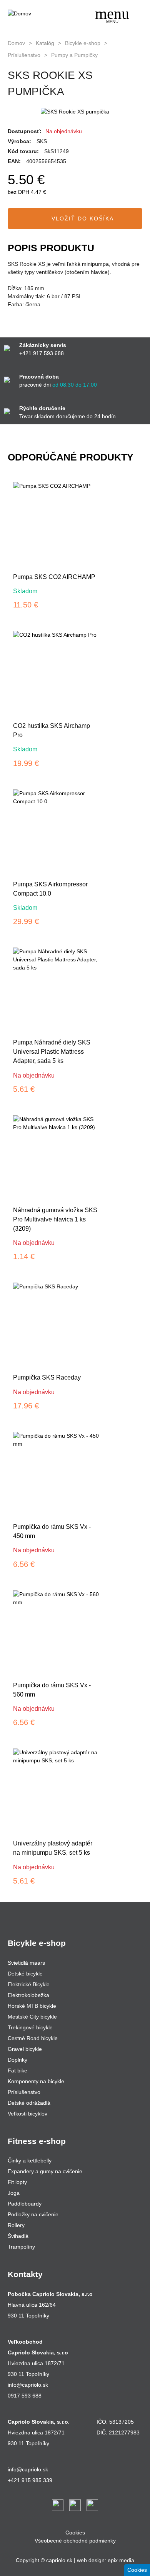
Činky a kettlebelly (30, 2161)
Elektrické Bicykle (29, 1984)
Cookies (75, 2533)
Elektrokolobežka (28, 1995)
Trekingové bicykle (30, 2027)
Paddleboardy (25, 2204)
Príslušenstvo (24, 55)
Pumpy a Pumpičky (74, 55)
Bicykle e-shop (83, 43)
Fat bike (17, 2070)
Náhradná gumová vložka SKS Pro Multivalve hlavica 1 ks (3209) (55, 1219)
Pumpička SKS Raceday (47, 1377)
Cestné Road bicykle (33, 2038)
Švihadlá (18, 2236)
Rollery (16, 2225)
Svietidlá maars (26, 1963)
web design (91, 2560)
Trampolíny (21, 2247)
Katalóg (45, 43)
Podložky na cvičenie (33, 2214)
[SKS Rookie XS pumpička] (75, 112)
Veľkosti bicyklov (27, 2114)
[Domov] (37, 14)
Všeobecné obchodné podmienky (75, 2541)
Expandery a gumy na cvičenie (45, 2171)
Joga (14, 2193)
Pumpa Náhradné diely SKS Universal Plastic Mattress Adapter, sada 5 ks (52, 1052)
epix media (121, 2560)
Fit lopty (17, 2182)
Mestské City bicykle (32, 2017)
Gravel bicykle (25, 2049)
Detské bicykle (25, 1974)
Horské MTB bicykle (32, 2006)
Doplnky (17, 2060)
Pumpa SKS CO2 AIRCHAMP (54, 577)
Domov (16, 43)
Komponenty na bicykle (36, 2081)
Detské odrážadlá (29, 2103)
